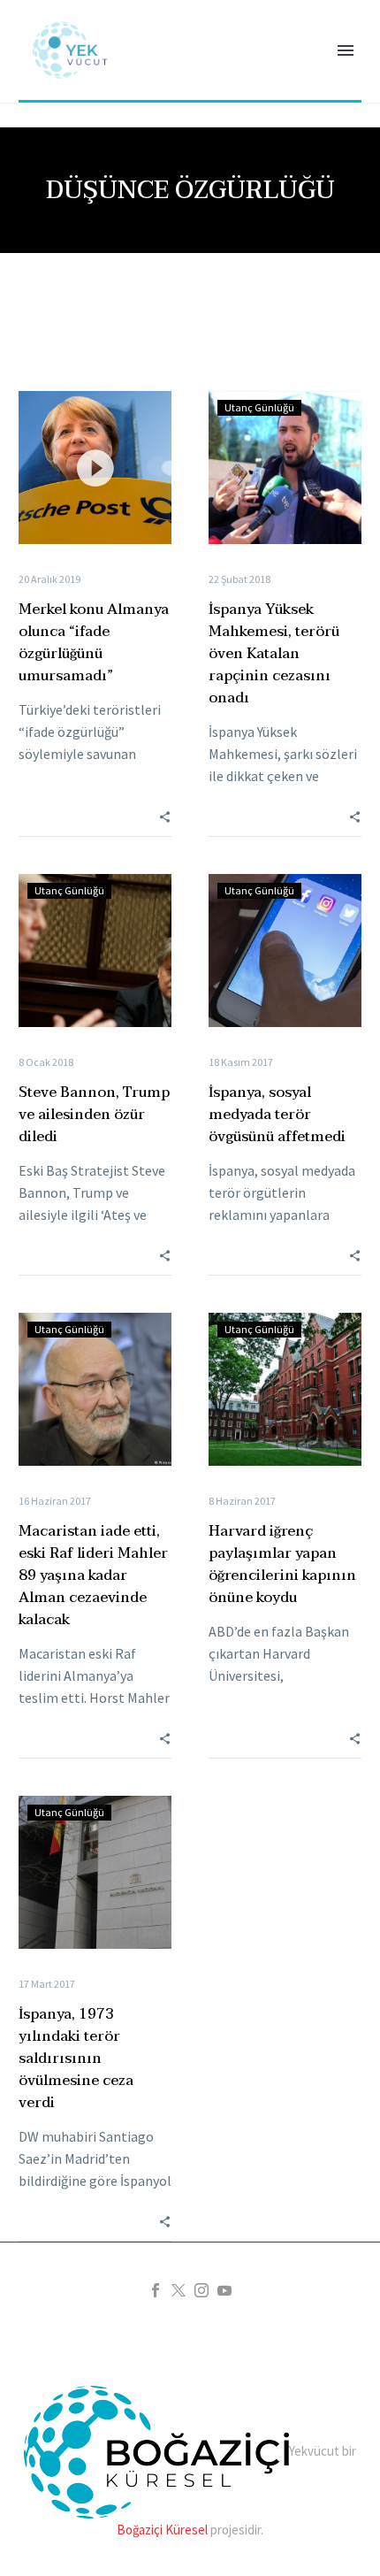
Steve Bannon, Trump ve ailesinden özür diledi (94, 1115)
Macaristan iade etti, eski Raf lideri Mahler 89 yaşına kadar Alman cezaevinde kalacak (93, 1575)
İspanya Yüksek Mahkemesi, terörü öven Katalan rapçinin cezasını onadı (274, 654)
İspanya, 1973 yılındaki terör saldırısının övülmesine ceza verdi (76, 2058)
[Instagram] (201, 2290)
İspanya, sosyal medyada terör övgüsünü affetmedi (277, 1115)
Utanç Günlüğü (259, 407)
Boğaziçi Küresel (162, 2530)
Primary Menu (346, 50)
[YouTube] (224, 2290)
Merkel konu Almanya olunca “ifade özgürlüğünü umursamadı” (94, 643)
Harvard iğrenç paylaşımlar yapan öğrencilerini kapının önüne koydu (282, 1564)
